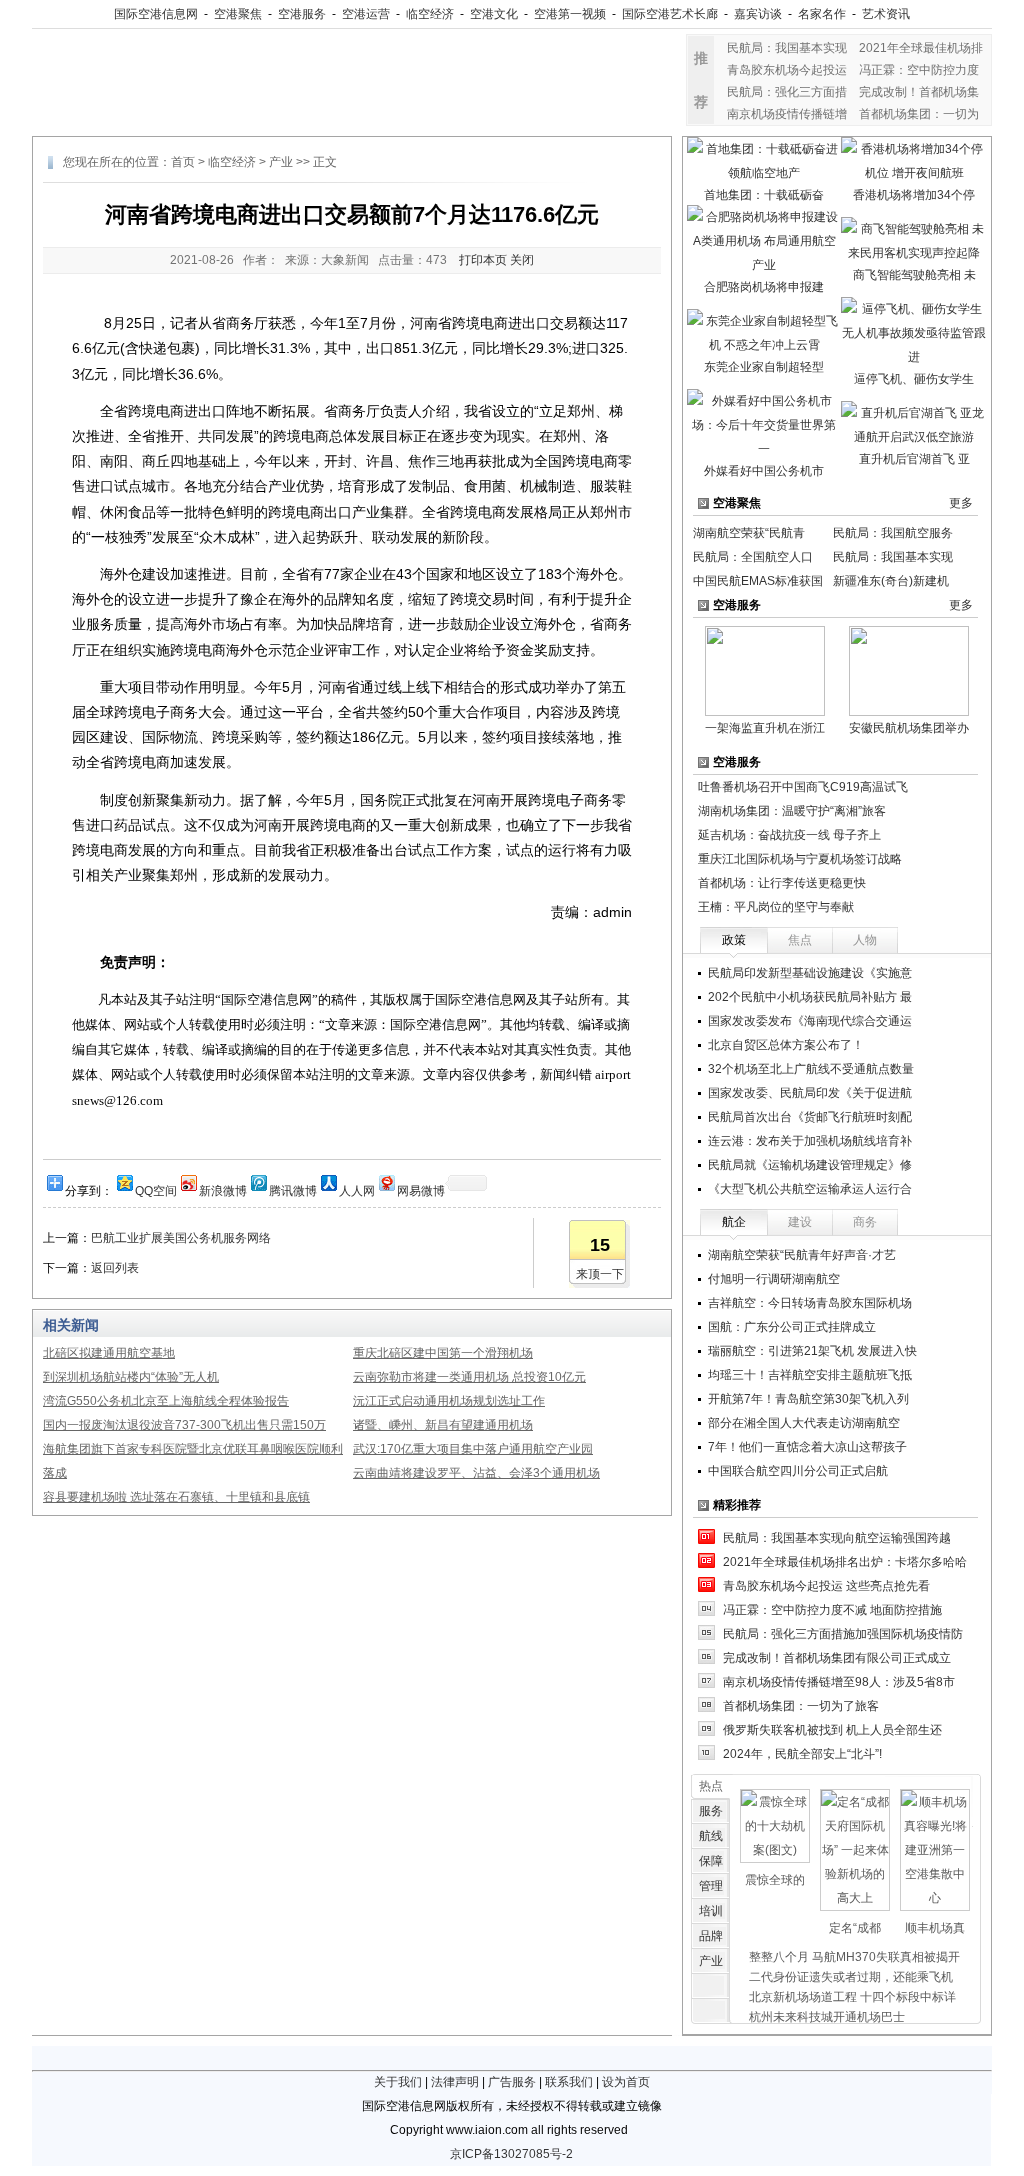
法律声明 (455, 2082)
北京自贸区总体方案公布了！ (786, 1045)
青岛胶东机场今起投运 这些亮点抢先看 (826, 1586)
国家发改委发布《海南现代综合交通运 (810, 1021)
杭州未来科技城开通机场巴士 (827, 2017)
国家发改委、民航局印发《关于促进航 (810, 1093)
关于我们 (398, 2082)
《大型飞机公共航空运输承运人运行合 (810, 1189)
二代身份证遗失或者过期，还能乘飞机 (851, 1977)
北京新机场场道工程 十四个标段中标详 (852, 1997)
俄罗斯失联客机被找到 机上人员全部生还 (832, 1730)
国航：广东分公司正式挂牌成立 (792, 1327)
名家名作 (822, 14)
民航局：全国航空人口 (753, 557)
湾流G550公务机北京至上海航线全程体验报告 (166, 1401)
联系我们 (569, 2082)
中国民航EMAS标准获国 (758, 581)
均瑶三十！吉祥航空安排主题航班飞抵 (810, 1375)
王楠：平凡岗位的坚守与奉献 (776, 907)
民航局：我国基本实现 (787, 48)
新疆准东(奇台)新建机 (891, 581)
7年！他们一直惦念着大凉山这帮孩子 (807, 1447)
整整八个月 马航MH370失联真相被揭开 (854, 1957)
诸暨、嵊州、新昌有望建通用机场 (443, 1425)
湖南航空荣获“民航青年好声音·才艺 (802, 1255)
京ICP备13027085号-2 (511, 2154)
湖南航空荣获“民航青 (749, 533)
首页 (183, 162)
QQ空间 (156, 1189)
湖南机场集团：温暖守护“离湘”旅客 (792, 811)
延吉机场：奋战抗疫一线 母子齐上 (789, 835)
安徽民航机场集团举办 (909, 728)
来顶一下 (600, 1274)
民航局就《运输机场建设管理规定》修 (810, 1165)
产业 (281, 162)
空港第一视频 (570, 14)
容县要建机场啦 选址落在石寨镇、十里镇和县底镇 (176, 1497)
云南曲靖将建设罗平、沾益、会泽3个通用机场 (476, 1473)
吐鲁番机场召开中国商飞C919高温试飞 (803, 787)
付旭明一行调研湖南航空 (774, 1279)
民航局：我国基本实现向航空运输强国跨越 (837, 1538)
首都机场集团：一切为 (919, 114)
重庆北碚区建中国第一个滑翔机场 (443, 1353)
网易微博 (421, 1189)
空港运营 (366, 14)
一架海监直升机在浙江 (765, 728)
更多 (961, 503)
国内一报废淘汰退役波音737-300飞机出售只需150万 (184, 1425)
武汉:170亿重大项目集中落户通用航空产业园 (473, 1449)
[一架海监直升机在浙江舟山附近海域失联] (765, 670)
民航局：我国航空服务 (893, 533)
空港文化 (494, 14)
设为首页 (626, 2082)
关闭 (522, 260)
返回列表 (115, 1268)
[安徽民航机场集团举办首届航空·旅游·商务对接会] (909, 670)
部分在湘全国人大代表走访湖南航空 (804, 1423)
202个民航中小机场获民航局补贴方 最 (810, 997)
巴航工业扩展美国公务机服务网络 (181, 1238)
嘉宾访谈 (758, 14)
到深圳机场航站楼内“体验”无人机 (131, 1377)
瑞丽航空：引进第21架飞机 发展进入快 (812, 1351)
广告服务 (512, 2082)
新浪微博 (223, 1189)
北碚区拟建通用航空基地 (109, 1353)
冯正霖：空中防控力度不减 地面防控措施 (832, 1610)
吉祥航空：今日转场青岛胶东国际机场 (810, 1303)
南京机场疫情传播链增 (787, 114)
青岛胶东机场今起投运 (787, 70)
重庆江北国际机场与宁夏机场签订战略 (800, 859)
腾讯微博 (293, 1189)
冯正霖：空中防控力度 (919, 70)
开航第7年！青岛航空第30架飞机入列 (808, 1399)
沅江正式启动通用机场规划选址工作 (449, 1401)
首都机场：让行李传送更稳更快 (782, 883)
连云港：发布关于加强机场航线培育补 (810, 1141)
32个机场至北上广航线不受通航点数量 (811, 1069)
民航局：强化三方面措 (787, 92)
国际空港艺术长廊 (670, 14)
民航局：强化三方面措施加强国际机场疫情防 (843, 1634)
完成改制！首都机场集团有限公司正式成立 (837, 1658)
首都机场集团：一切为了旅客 (801, 1706)
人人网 (357, 1189)
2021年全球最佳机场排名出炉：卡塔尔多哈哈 (845, 1562)
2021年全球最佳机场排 (921, 48)
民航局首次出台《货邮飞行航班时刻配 (810, 1117)
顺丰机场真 (935, 1928)
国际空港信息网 (156, 14)
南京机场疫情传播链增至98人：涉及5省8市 (839, 1682)
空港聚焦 (238, 14)
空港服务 (302, 14)
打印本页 (483, 260)
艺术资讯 (886, 14)
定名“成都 (855, 1928)
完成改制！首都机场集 (919, 92)
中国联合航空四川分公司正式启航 (798, 1471)
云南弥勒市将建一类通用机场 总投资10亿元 (469, 1377)
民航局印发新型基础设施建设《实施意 (810, 973)
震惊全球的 (775, 1880)
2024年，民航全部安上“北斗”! (802, 1754)
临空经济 (430, 14)
